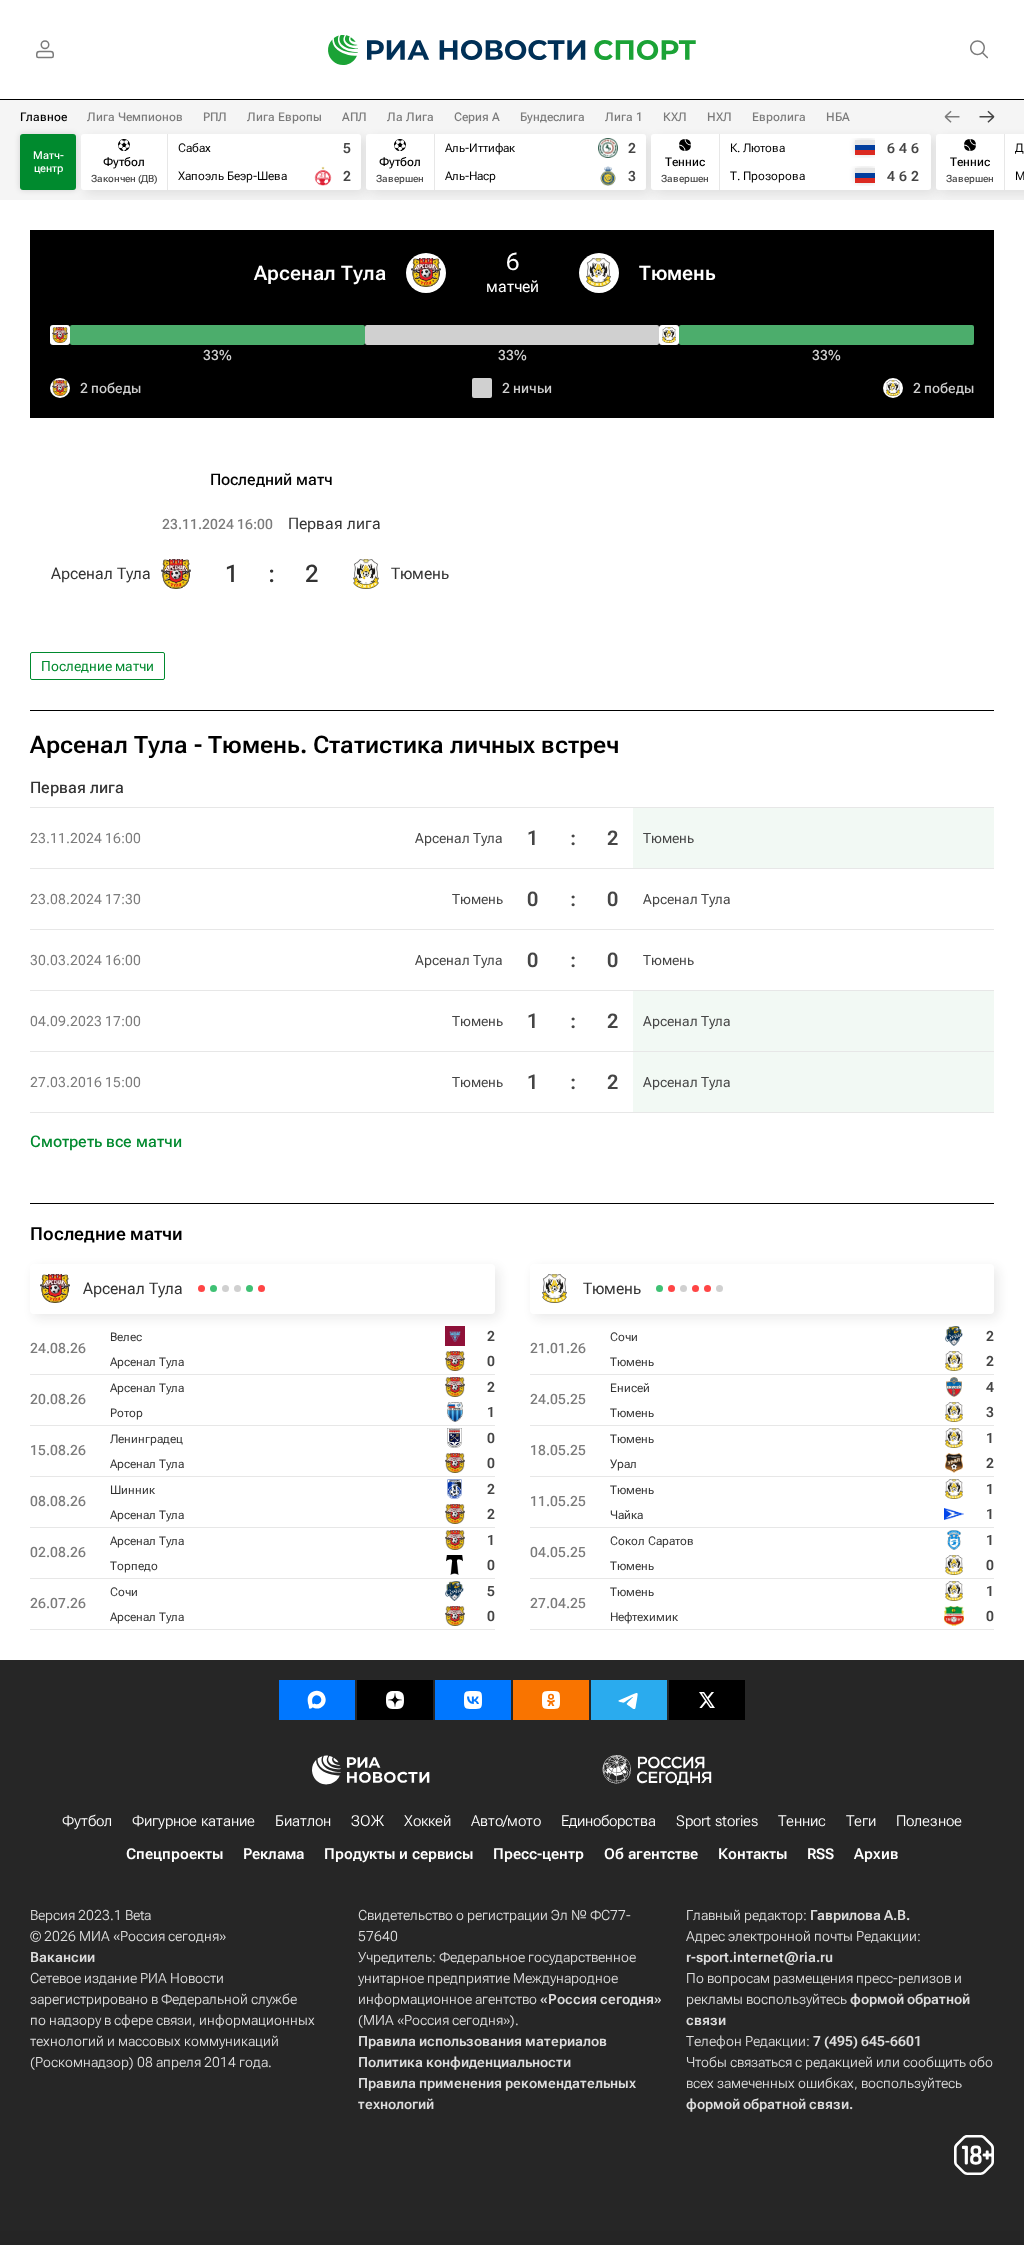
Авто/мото (506, 1821)
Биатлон (303, 1821)
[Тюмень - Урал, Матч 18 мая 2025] (695, 1288)
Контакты (752, 1854)
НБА (838, 117)
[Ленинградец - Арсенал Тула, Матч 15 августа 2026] (237, 1288)
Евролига (779, 117)
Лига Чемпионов (135, 117)
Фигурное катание (193, 1821)
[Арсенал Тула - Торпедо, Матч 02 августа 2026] (213, 1288)
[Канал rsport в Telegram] (629, 1700)
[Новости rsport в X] (707, 1700)
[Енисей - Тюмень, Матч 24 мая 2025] (707, 1288)
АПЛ (354, 117)
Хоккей (427, 1821)
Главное (43, 117)
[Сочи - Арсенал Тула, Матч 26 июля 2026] (201, 1288)
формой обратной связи (767, 2104)
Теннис (802, 1821)
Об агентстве (651, 1854)
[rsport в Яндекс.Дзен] (395, 1700)
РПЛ (215, 117)
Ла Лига (410, 117)
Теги (861, 1821)
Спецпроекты (174, 1854)
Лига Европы (284, 117)
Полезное (929, 1821)
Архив (876, 1854)
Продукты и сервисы (398, 1854)
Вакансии (62, 1957)
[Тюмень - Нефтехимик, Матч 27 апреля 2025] (659, 1288)
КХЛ (675, 117)
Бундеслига (552, 117)
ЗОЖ (367, 1821)
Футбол (87, 1821)
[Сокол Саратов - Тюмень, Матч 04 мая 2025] (671, 1288)
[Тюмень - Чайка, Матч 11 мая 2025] (683, 1288)
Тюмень (677, 273)
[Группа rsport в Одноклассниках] (551, 1700)
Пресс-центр (538, 1854)
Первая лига (334, 523)
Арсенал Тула (320, 273)
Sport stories (717, 1821)
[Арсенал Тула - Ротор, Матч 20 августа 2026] (249, 1288)
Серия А (477, 117)
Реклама (273, 1854)
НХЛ (719, 117)
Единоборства (608, 1821)
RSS (820, 1854)
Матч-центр (48, 162)
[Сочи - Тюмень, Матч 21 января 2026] (719, 1288)
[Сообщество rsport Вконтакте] (473, 1700)
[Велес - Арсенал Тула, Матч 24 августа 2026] (261, 1288)
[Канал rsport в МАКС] (317, 1700)
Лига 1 (624, 117)
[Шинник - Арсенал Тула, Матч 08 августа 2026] (225, 1288)
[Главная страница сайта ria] (444, 50)
